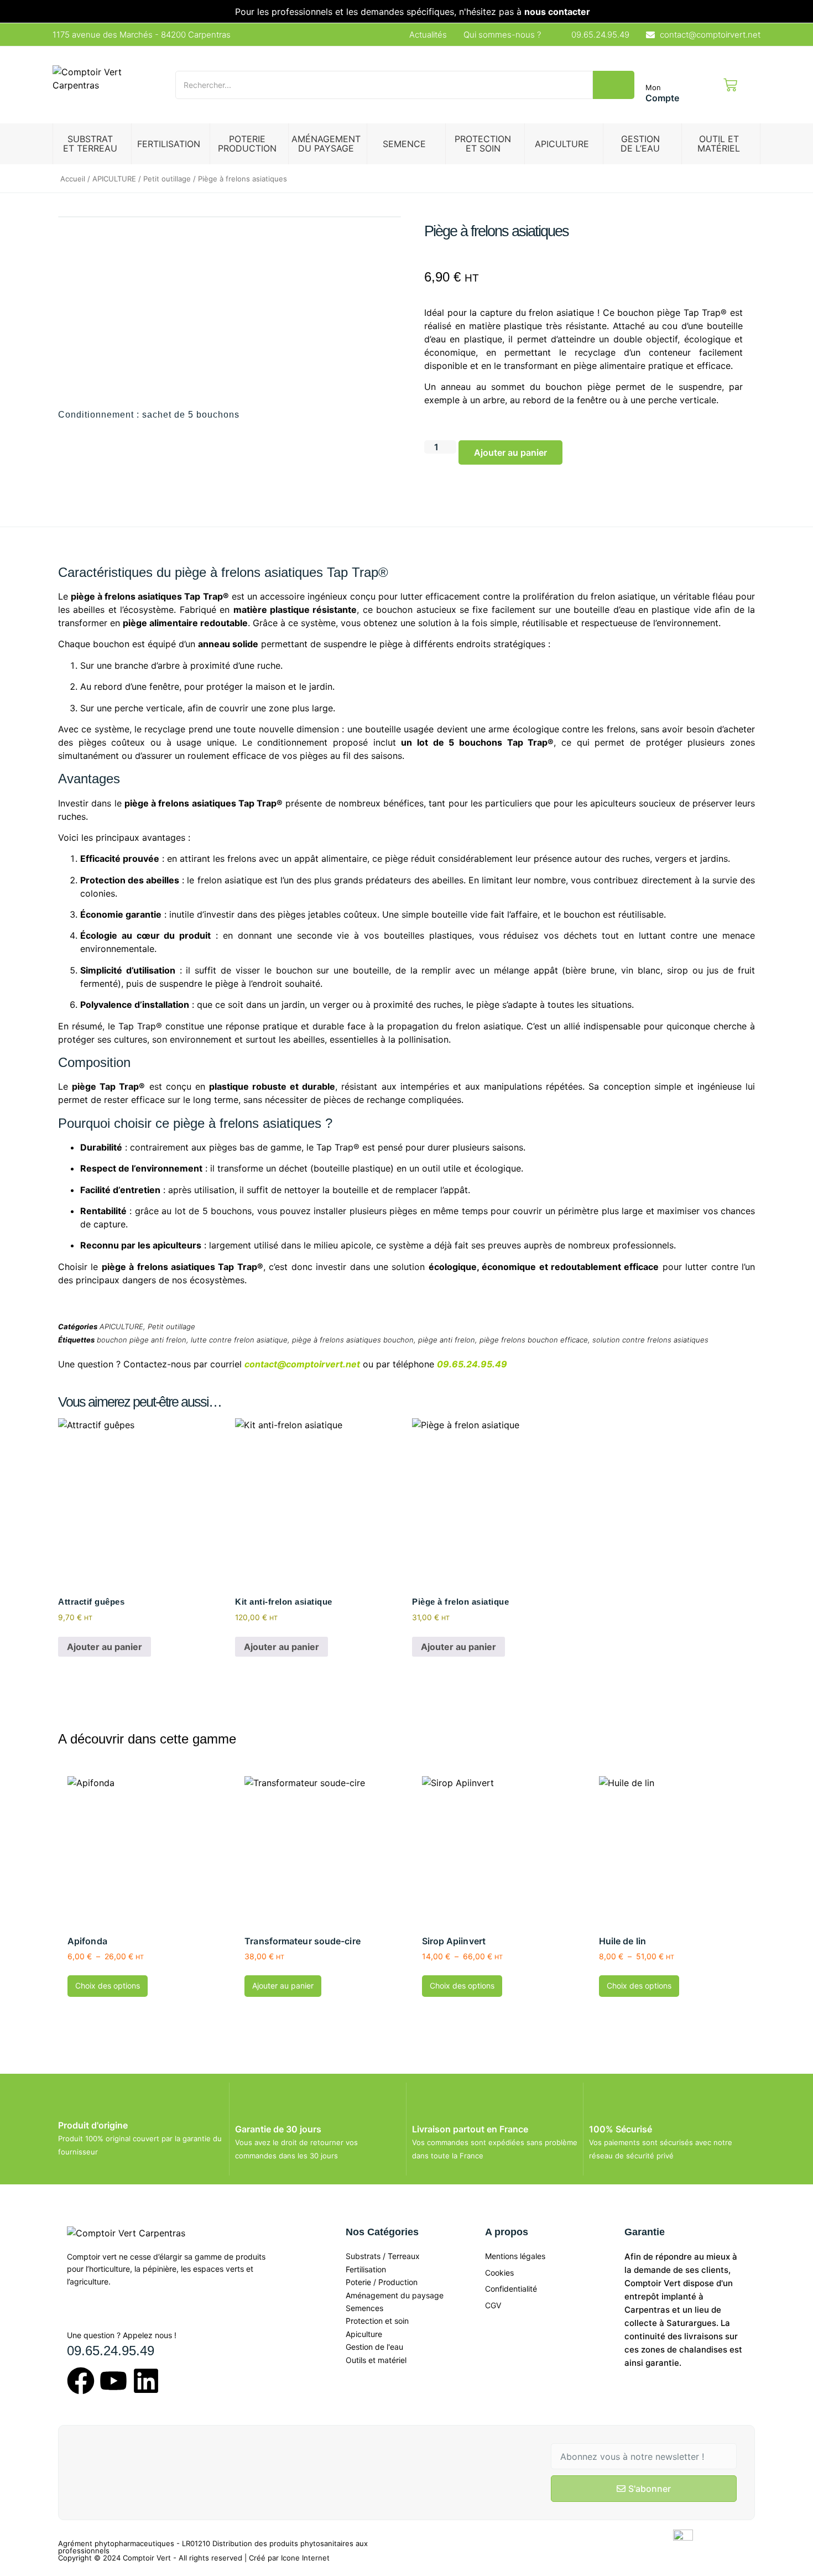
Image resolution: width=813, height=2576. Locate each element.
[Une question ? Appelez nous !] (77, 2316)
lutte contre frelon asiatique (239, 1340)
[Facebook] (81, 2383)
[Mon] (657, 69)
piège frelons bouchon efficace (534, 1340)
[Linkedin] (146, 2383)
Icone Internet (305, 2558)
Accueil (73, 179)
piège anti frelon (447, 1340)
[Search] (614, 85)
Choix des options (108, 1986)
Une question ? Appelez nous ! (122, 2335)
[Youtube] (113, 2383)
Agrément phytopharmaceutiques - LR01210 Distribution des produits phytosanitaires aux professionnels (213, 2547)
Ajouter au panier (510, 452)
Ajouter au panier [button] (105, 1647)
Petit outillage (167, 179)
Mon (653, 87)
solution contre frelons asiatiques (650, 1340)
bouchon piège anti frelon (142, 1340)
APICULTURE (114, 179)
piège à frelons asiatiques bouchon (353, 1340)
